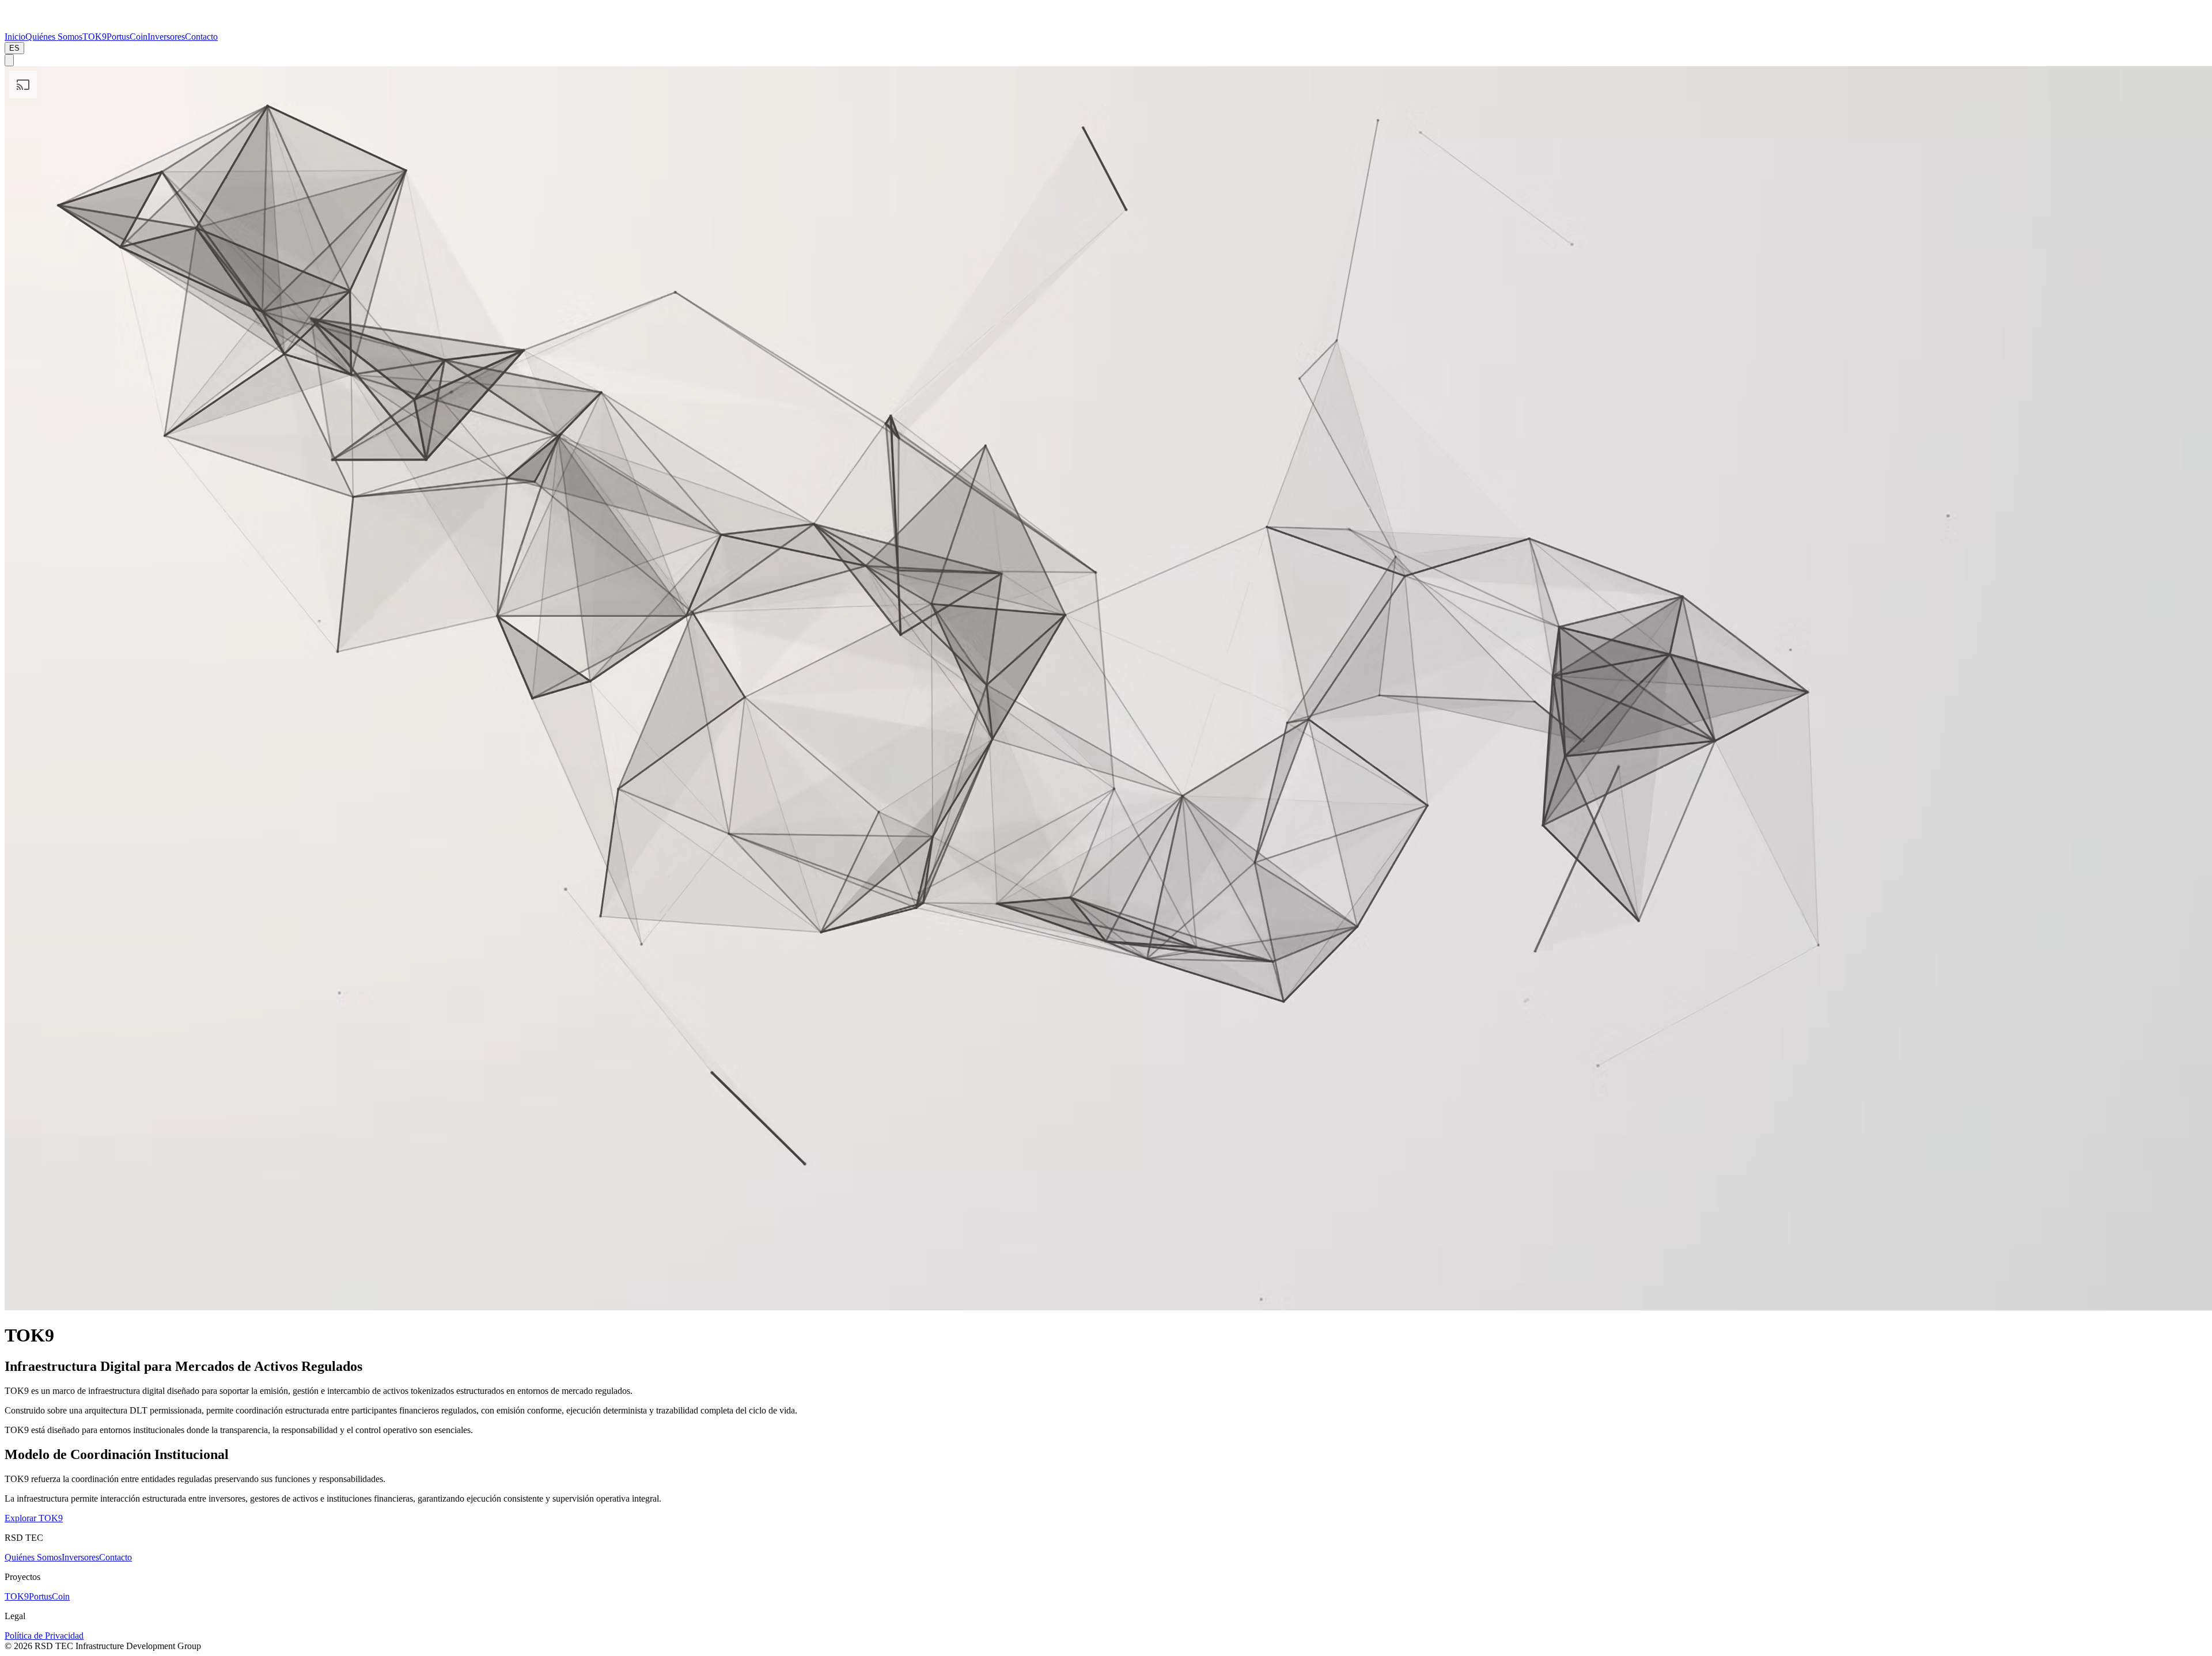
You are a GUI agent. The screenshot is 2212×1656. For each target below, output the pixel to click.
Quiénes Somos (33, 1557)
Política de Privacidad (44, 1636)
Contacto (115, 1557)
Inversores (80, 1557)
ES (14, 48)
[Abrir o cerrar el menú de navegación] (9, 60)
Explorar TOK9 (34, 1518)
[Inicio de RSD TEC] (31, 26)
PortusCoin (49, 1596)
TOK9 (17, 1596)
